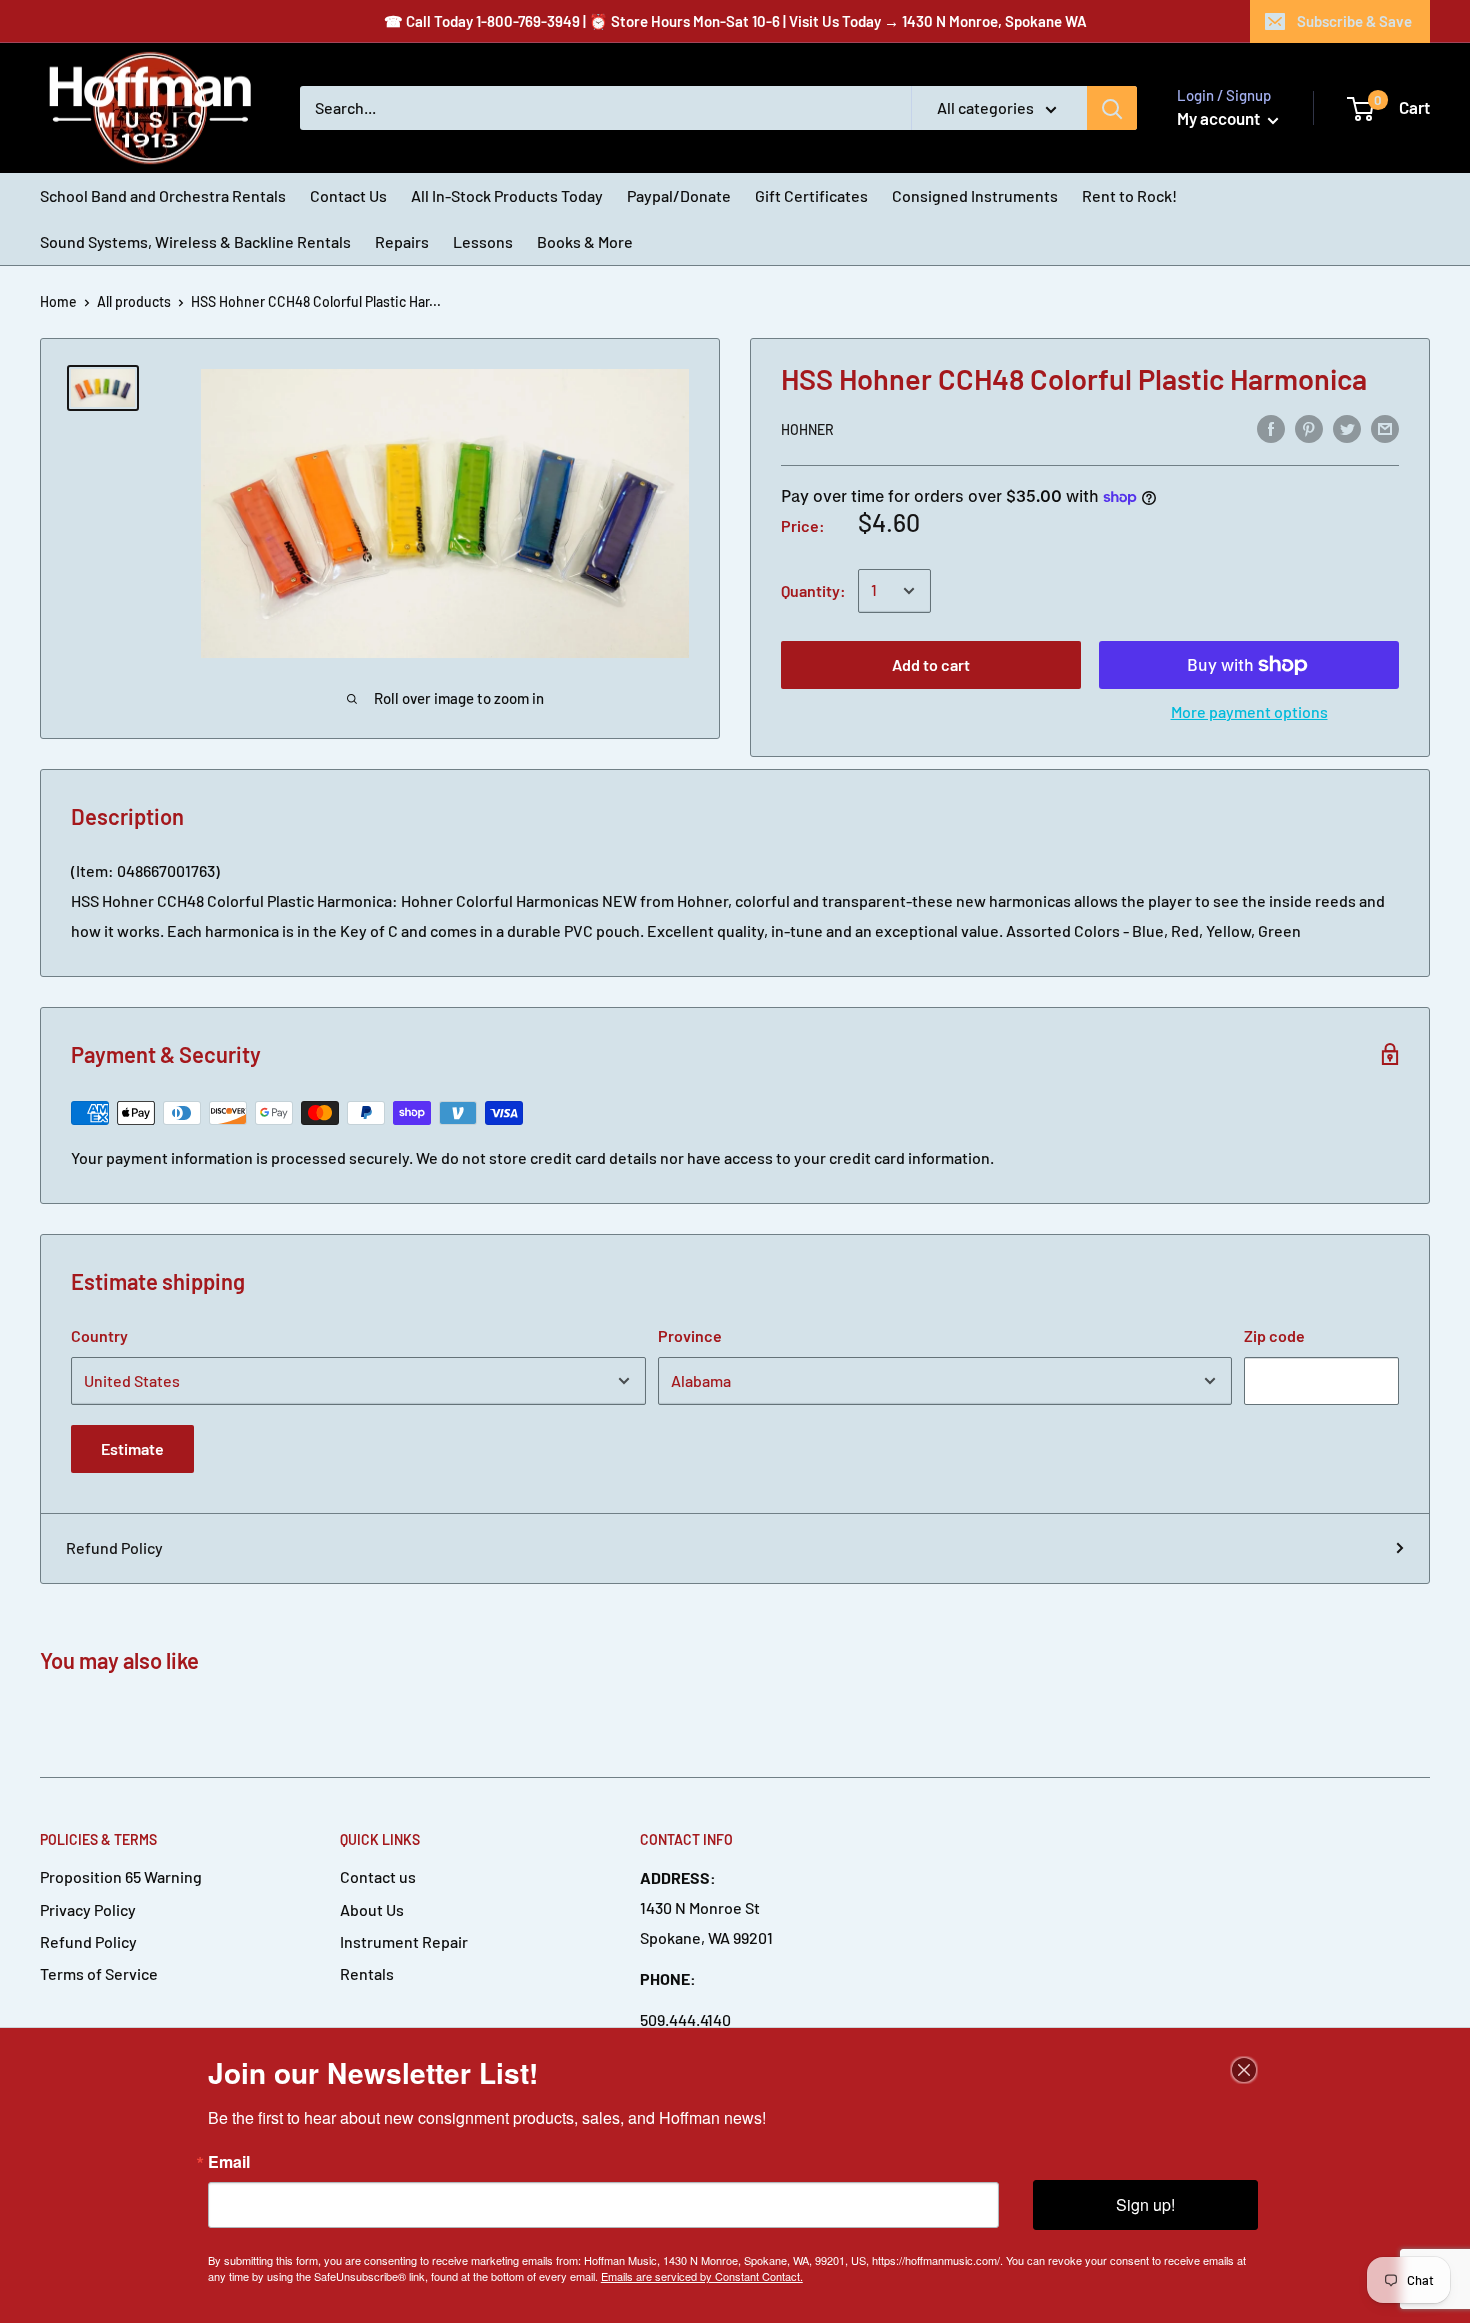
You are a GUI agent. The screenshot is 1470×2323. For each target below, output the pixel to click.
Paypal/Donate (679, 195)
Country (99, 1335)
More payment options (1249, 711)
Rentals (367, 1973)
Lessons (483, 241)
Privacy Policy (88, 1909)
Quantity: (813, 590)
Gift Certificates (811, 195)
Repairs (402, 241)
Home (58, 301)
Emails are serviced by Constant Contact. (702, 2276)
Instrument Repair (404, 1941)
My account (1220, 118)
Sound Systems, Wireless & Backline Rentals (195, 241)
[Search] (1112, 108)
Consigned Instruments (975, 195)
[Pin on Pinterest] (1309, 427)
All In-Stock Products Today (507, 195)
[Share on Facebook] (1271, 427)
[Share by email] (1385, 427)
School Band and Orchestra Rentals (163, 195)
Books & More (585, 241)
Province (690, 1335)
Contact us (378, 1876)
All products (134, 301)
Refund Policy (114, 1547)
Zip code (1274, 1335)
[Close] (1244, 2070)
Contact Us (348, 195)
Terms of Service (99, 1973)
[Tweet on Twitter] (1347, 427)
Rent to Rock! (1129, 195)
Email (229, 2162)
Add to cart (931, 664)
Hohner (807, 429)
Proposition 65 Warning (121, 1876)
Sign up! (1145, 2204)
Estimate (132, 1448)
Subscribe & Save (1354, 21)
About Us (372, 1909)
